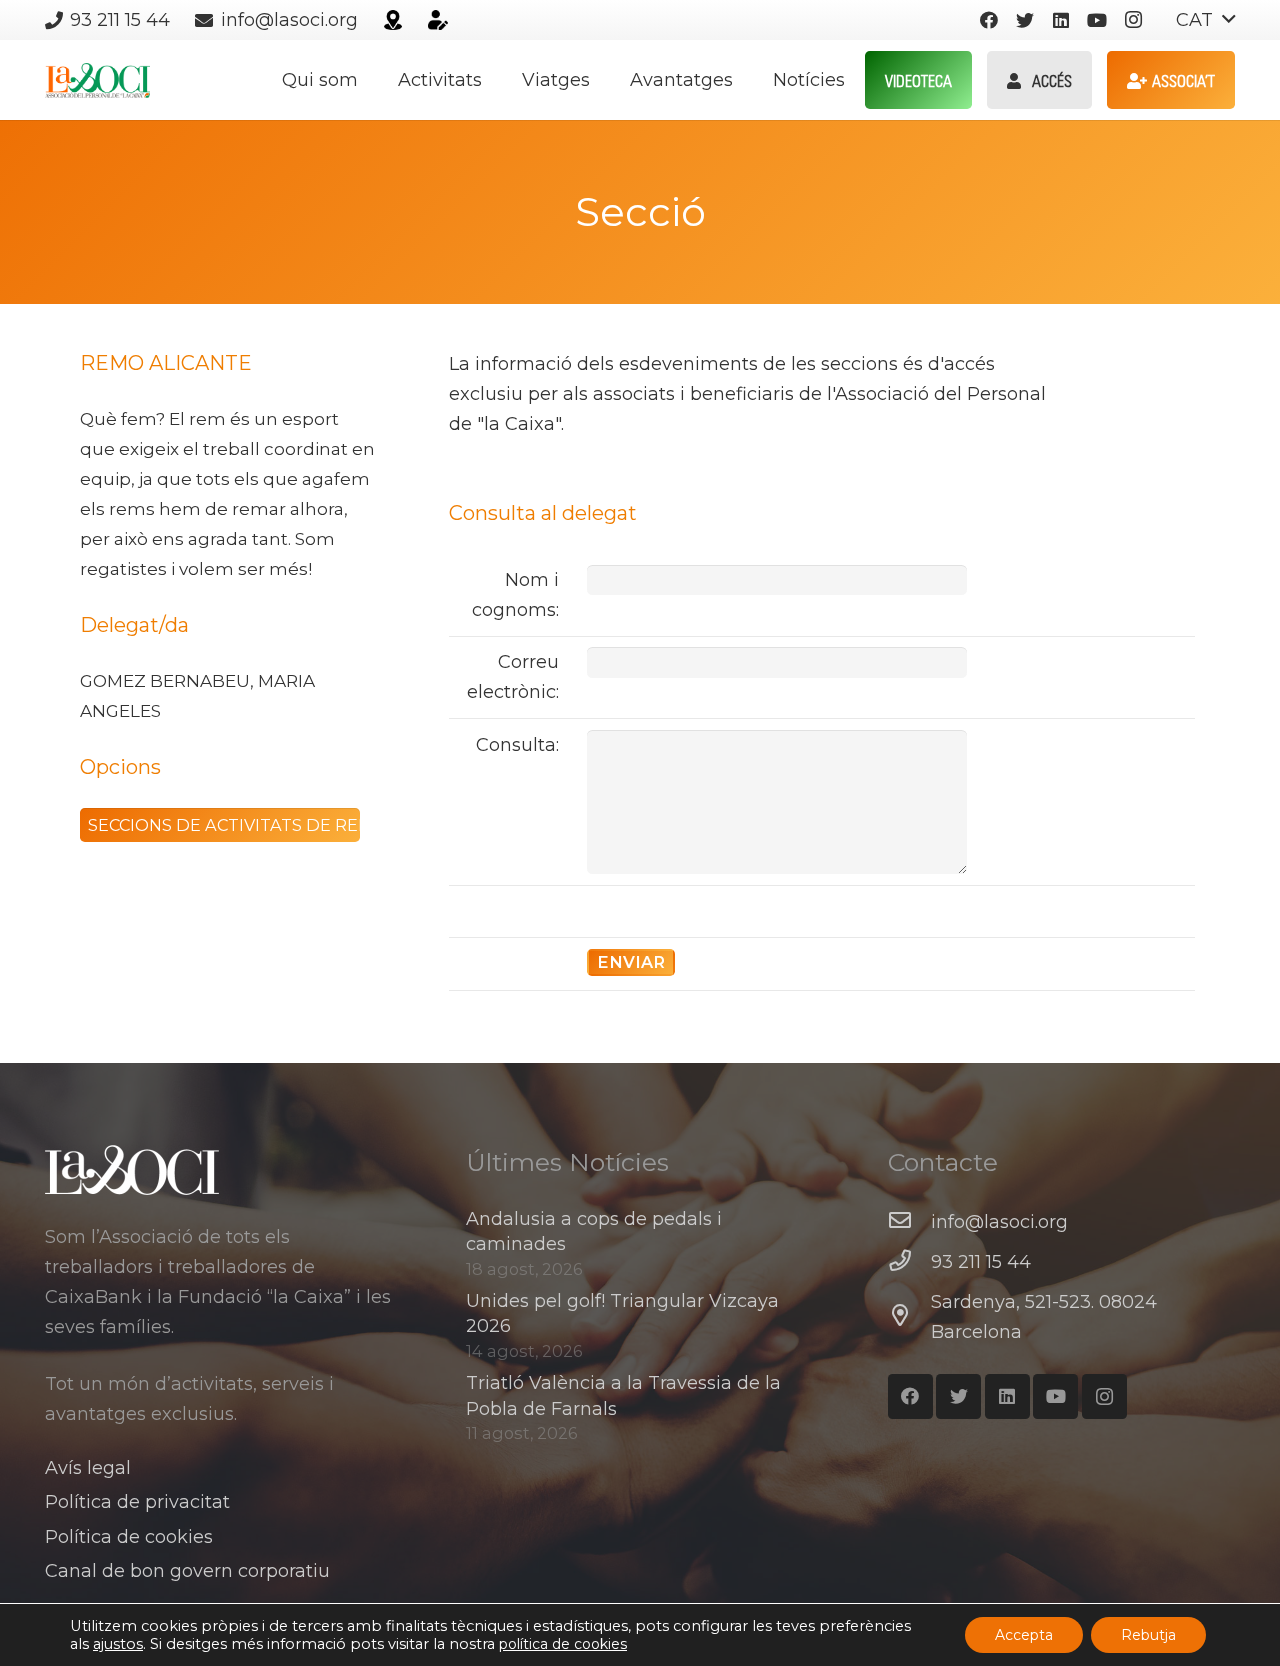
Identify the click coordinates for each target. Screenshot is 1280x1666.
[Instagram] (1133, 20)
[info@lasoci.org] (909, 1222)
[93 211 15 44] (909, 1262)
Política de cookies (129, 1537)
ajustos (118, 1644)
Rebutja (1148, 1635)
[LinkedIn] (1061, 20)
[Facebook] (989, 20)
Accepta (1024, 1635)
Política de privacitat (137, 1502)
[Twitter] (1025, 20)
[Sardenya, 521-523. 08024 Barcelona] (909, 1317)
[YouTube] (1097, 20)
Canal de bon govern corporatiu (187, 1571)
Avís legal (88, 1468)
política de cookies (563, 1644)
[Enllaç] (393, 20)
